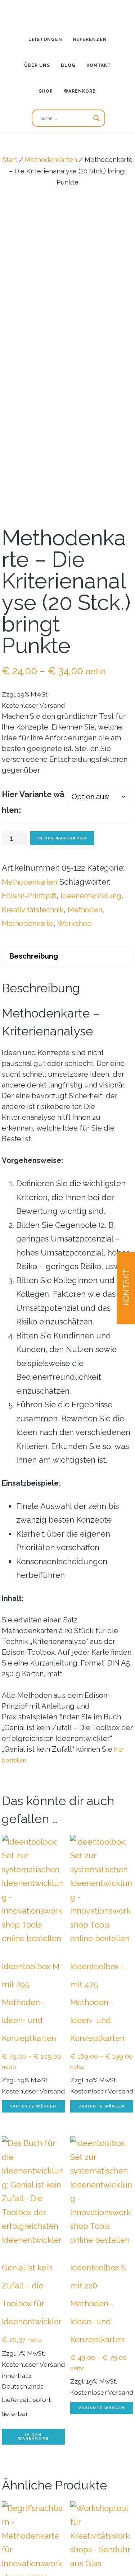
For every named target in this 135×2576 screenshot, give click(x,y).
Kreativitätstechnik (36, 970)
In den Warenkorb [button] (33, 2499)
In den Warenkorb (62, 885)
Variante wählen (33, 2169)
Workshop (82, 983)
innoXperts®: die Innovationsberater (68, 13)
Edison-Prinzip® (31, 942)
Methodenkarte (30, 983)
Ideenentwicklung (35, 956)
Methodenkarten (51, 160)
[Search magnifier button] (96, 118)
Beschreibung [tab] (37, 1017)
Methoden (94, 970)
